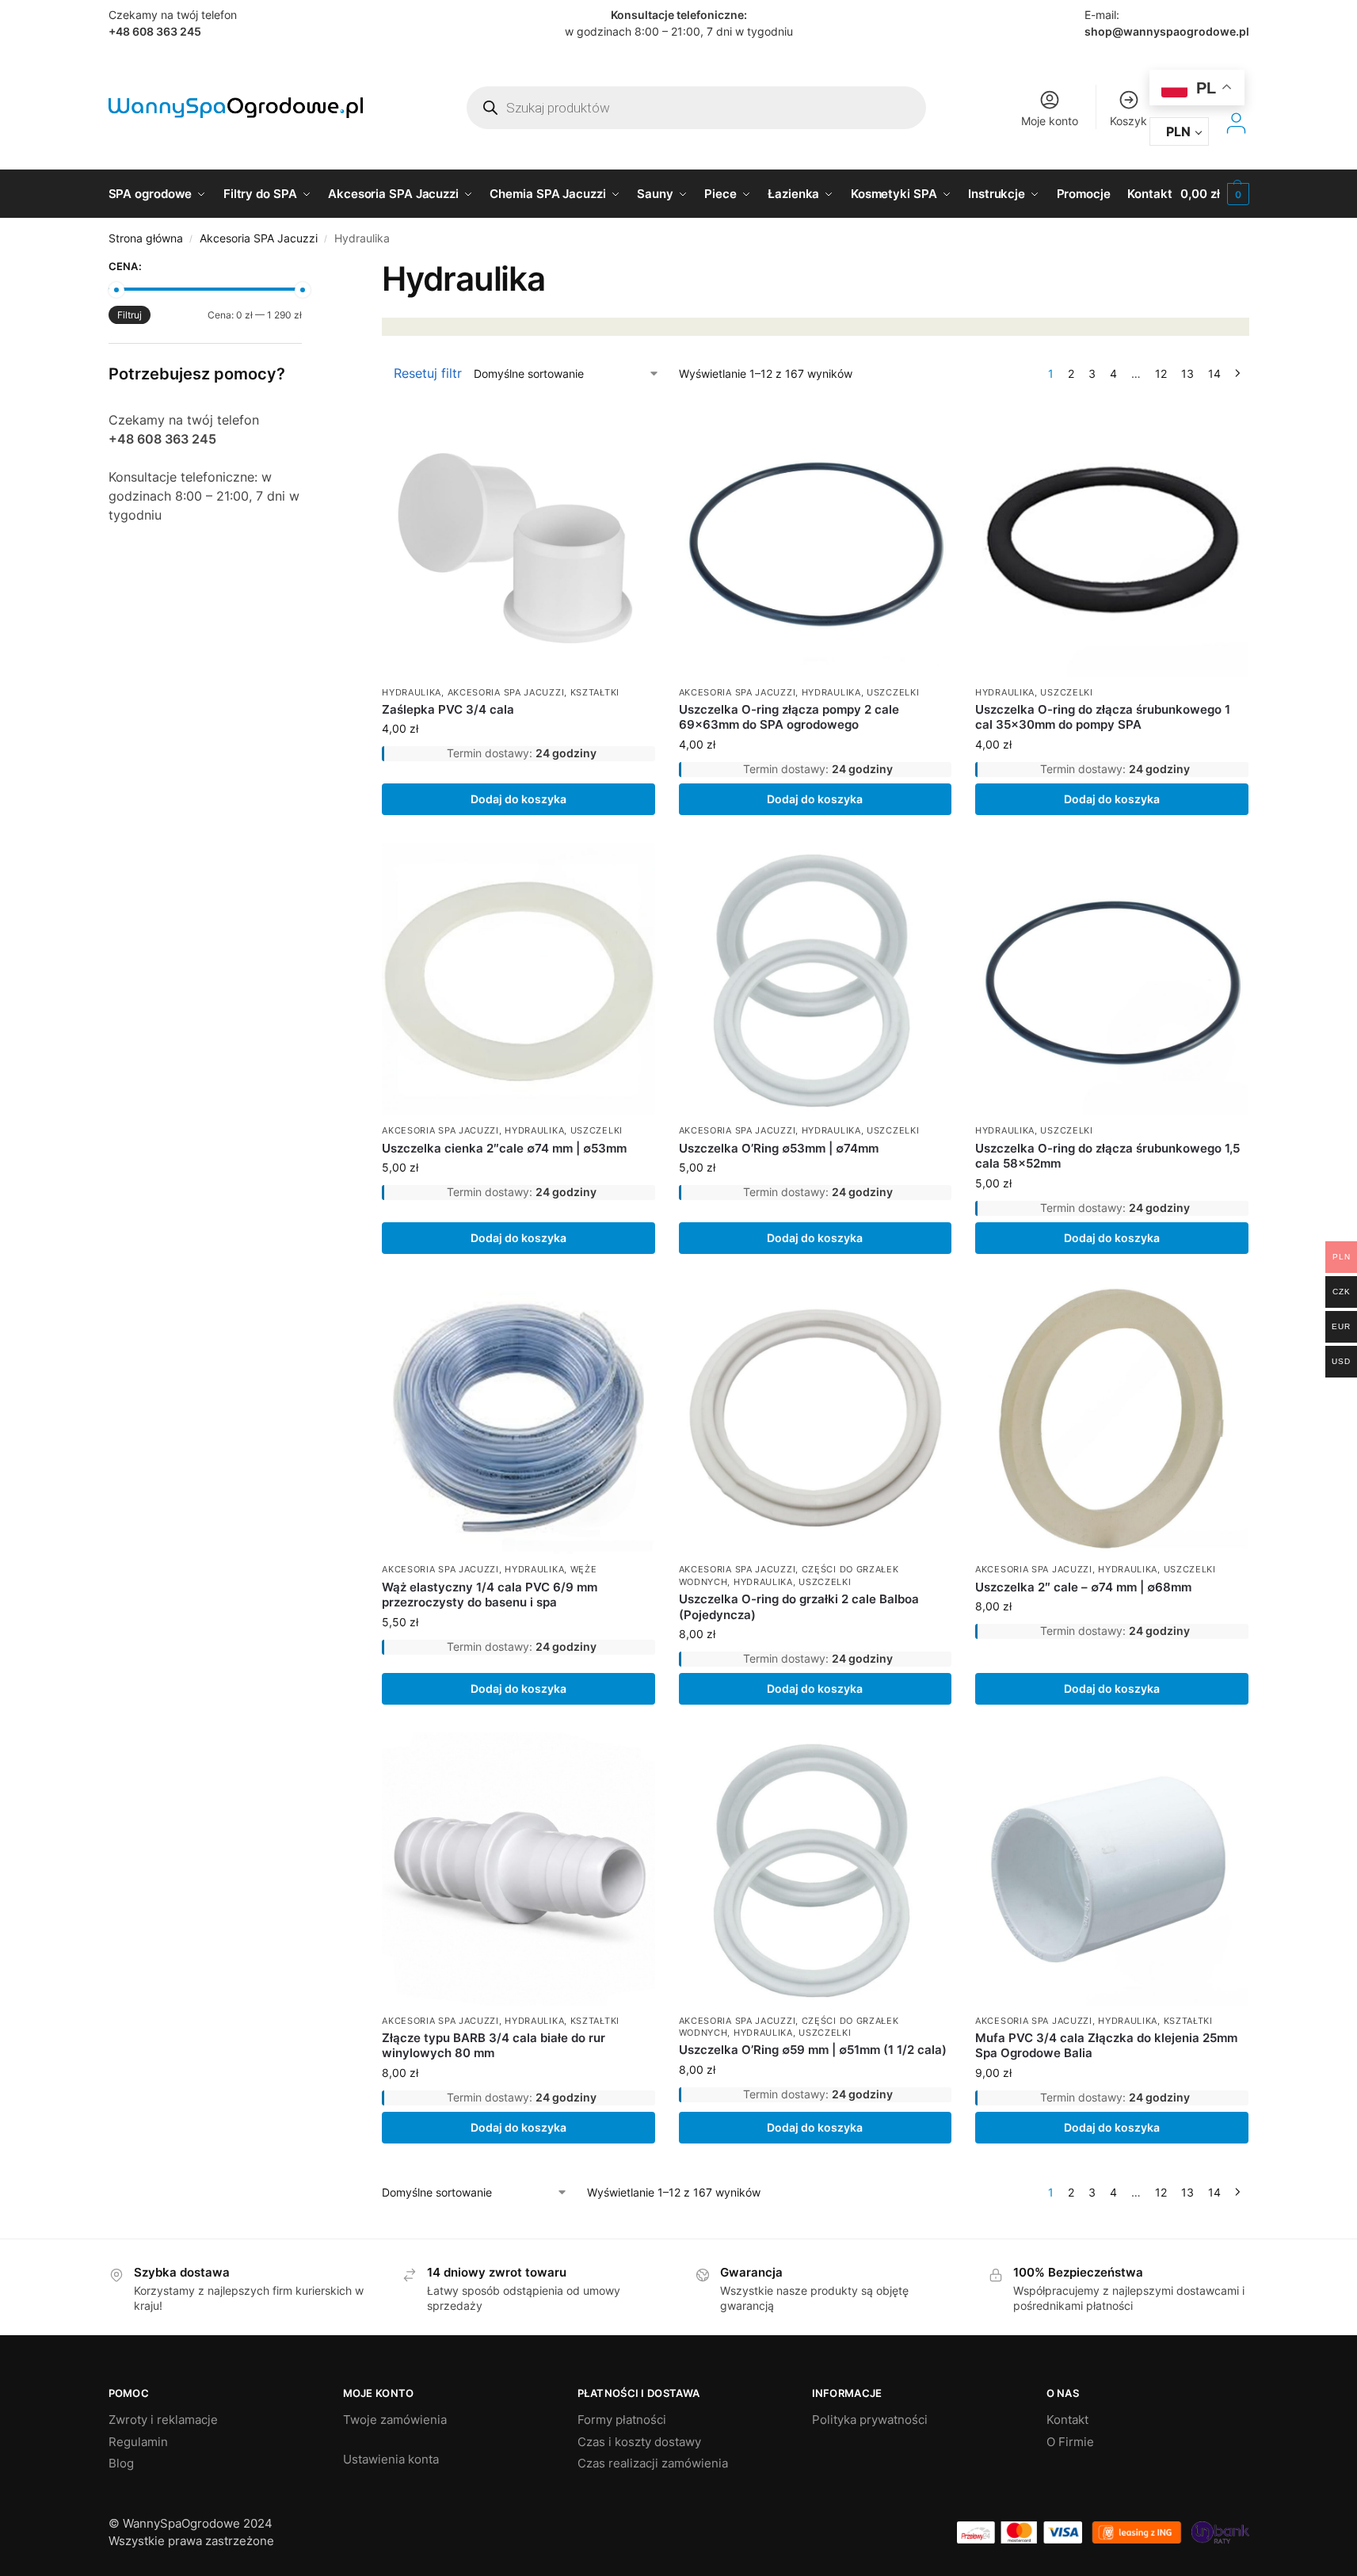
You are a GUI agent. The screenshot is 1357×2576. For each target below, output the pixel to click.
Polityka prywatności (870, 2420)
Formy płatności (622, 2420)
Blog (121, 2463)
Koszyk (1128, 121)
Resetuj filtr (428, 373)
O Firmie (1070, 2442)
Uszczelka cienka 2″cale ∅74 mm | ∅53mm (504, 1148)
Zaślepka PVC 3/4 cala (448, 709)
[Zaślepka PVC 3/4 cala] (518, 540)
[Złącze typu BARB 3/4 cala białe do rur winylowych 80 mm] (518, 1869)
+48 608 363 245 (155, 31)
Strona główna (146, 238)
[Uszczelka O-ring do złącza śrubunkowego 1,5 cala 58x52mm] (1111, 979)
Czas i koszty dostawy (639, 2442)
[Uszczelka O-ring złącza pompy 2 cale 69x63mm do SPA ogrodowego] (815, 540)
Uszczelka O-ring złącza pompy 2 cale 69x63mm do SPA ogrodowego (789, 717)
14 (1214, 373)
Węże (584, 1569)
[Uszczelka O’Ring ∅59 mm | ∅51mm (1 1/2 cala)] (815, 1869)
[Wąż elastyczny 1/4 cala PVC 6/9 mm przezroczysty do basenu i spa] (518, 1418)
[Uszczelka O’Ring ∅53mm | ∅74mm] (815, 979)
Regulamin (138, 2442)
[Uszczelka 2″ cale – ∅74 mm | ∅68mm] (1111, 1418)
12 (1161, 373)
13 (1187, 373)
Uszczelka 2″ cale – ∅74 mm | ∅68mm (1083, 1587)
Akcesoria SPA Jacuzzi (259, 238)
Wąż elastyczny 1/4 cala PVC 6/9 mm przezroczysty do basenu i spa (490, 1595)
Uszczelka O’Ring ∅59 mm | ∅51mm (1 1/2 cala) (813, 2050)
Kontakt (1067, 2420)
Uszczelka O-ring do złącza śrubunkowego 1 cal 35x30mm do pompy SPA (1103, 717)
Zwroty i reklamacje (163, 2420)
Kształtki (595, 692)
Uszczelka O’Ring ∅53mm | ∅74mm (779, 1148)
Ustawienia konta (391, 2459)
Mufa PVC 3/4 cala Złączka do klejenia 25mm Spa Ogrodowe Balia (1106, 2046)
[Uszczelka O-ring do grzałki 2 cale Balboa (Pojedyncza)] (815, 1418)
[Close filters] (307, 269)
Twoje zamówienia (395, 2420)
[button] (1214, 194)
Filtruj (130, 315)
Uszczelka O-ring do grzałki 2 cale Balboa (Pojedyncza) (799, 1607)
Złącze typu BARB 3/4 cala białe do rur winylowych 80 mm (494, 2046)
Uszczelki (893, 692)
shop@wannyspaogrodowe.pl (1167, 31)
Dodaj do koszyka (518, 799)
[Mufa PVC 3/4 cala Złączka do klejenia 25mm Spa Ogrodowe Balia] (1111, 1869)
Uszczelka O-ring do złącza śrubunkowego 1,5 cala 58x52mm (1107, 1156)
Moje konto (1050, 121)
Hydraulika (412, 692)
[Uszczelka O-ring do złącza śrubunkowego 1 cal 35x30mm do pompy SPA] (1111, 540)
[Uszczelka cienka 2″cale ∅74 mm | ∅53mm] (518, 979)
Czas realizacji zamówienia (653, 2463)
